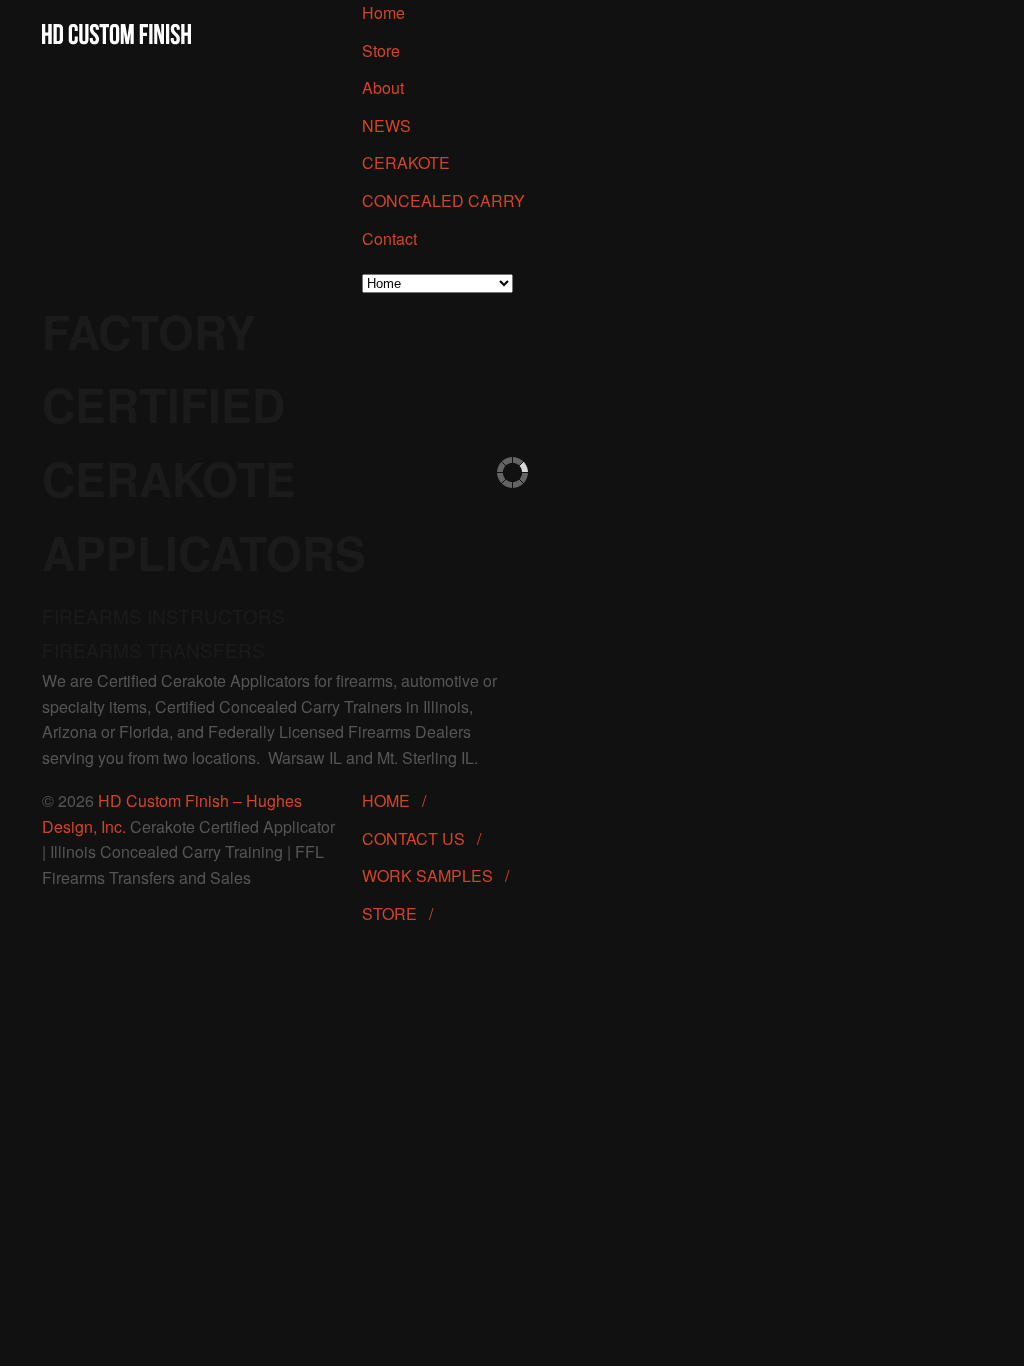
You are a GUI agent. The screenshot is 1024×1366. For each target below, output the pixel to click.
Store (381, 50)
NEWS (386, 125)
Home (383, 12)
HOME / (400, 800)
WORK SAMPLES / (441, 875)
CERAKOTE (406, 162)
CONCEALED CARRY (443, 200)
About (383, 87)
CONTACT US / (427, 838)
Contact (389, 238)
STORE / (403, 913)
